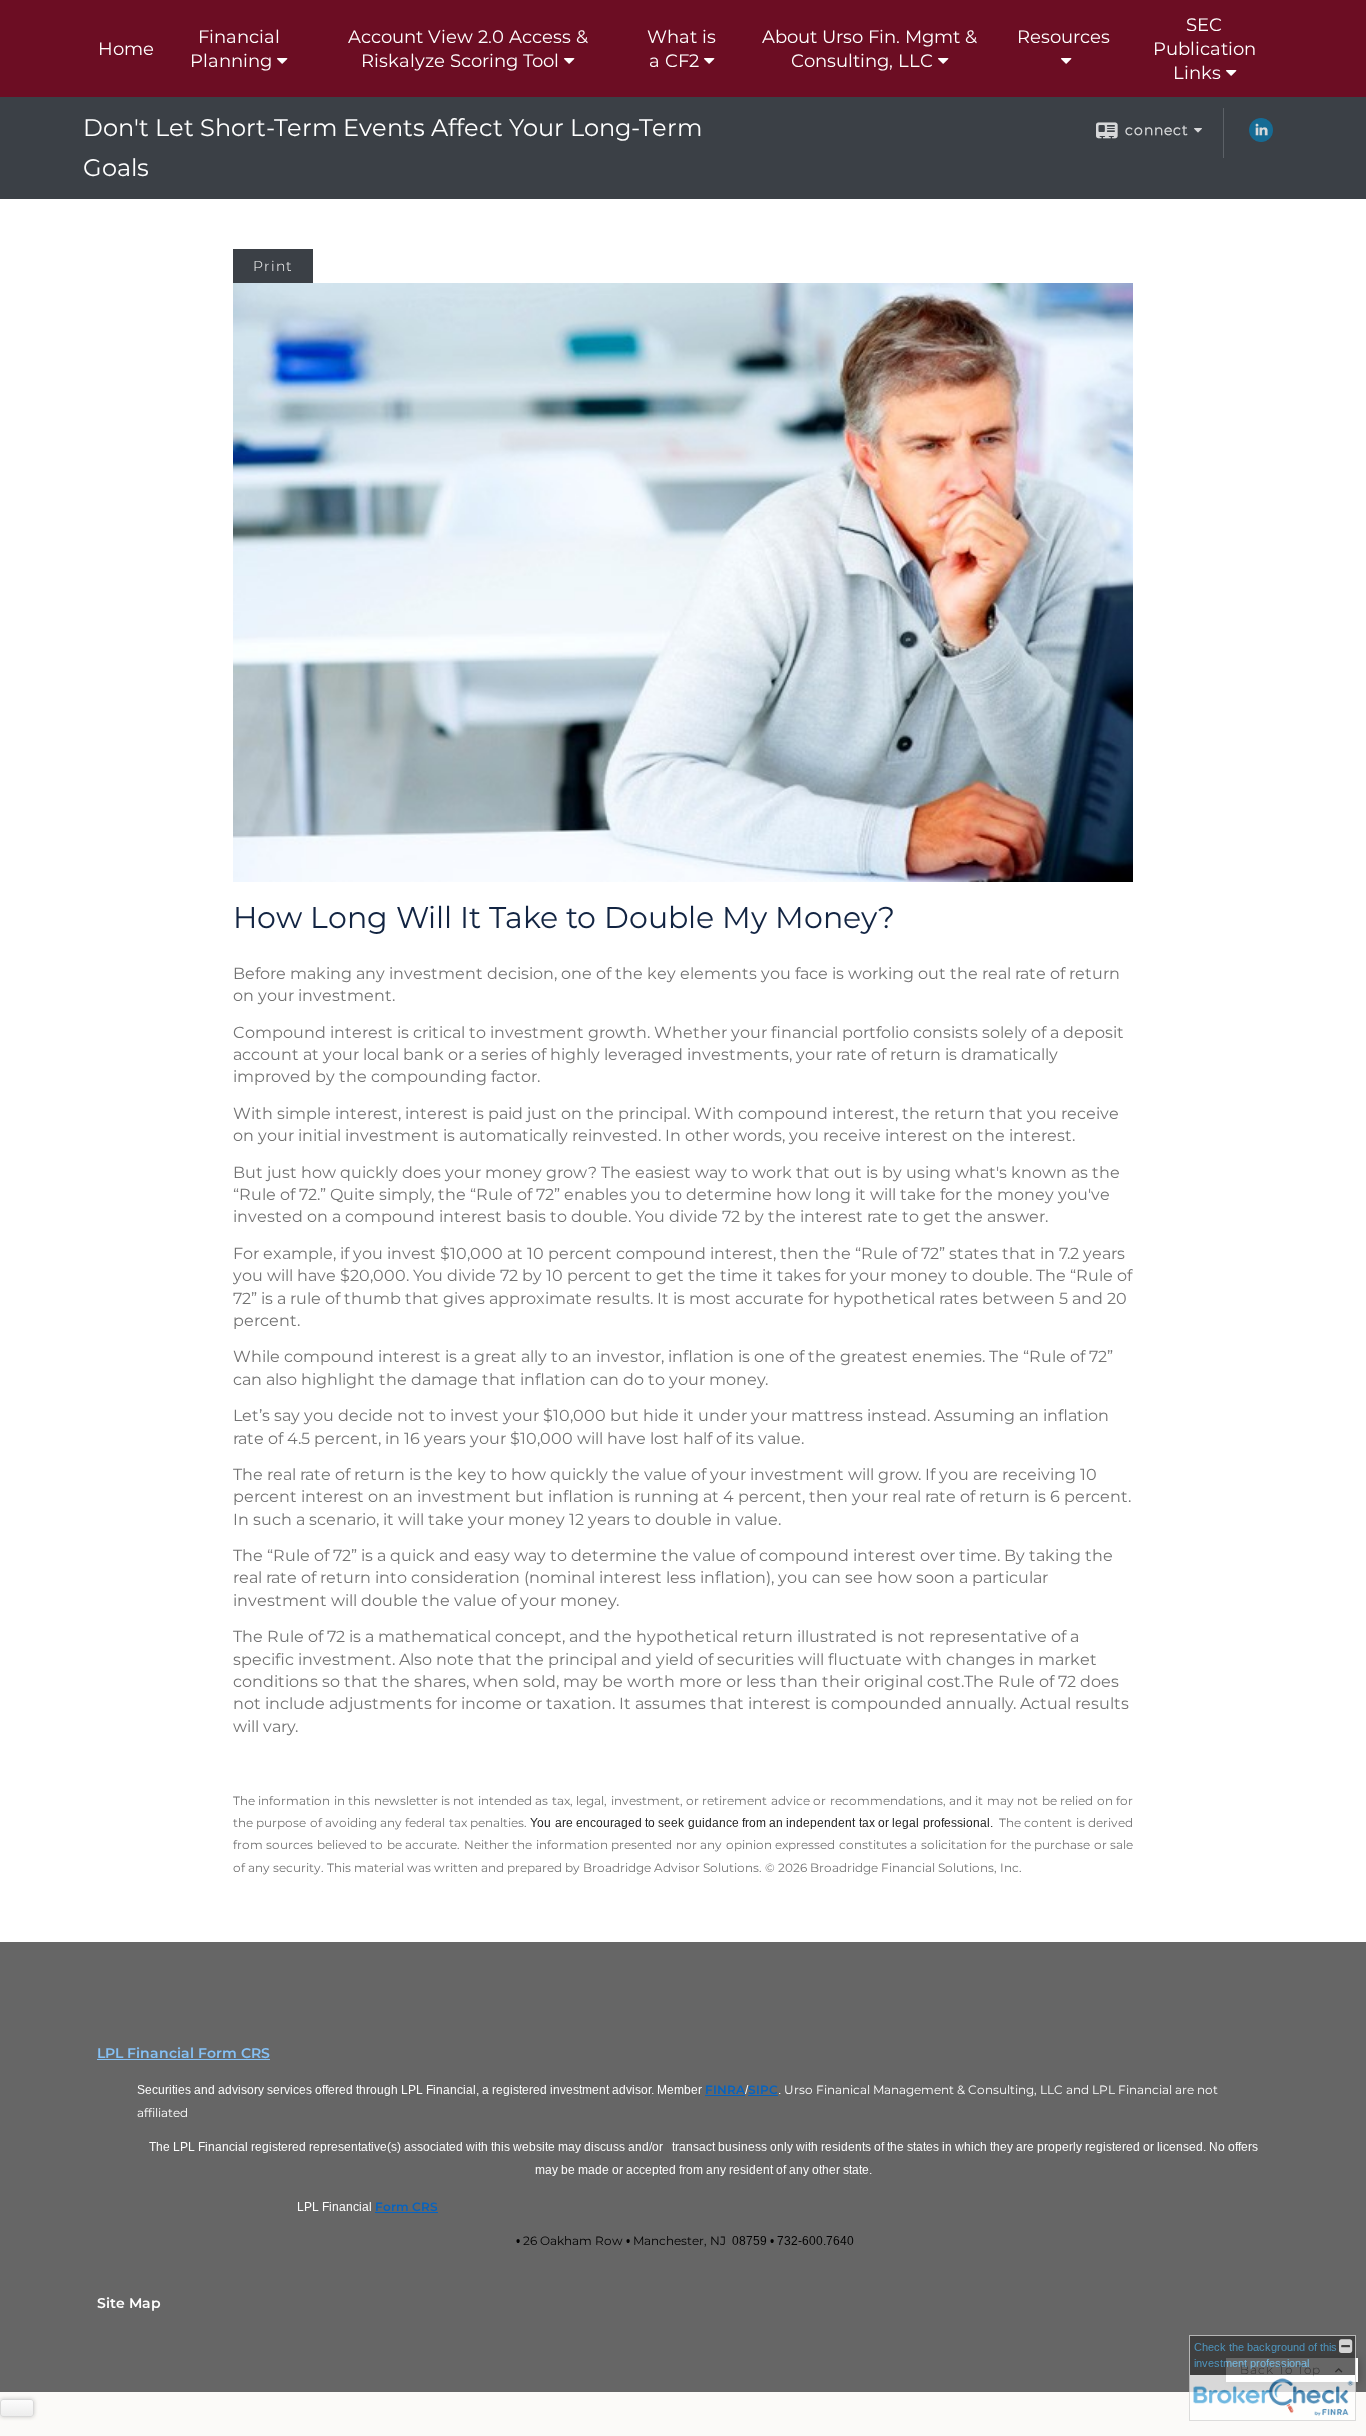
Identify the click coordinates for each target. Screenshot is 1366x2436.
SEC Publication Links (1204, 49)
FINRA (725, 2089)
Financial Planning (235, 49)
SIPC (763, 2089)
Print (273, 266)
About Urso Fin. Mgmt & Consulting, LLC (869, 49)
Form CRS (406, 2206)
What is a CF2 (681, 49)
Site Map (129, 2303)
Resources (1063, 37)
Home (126, 49)
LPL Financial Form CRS (183, 2053)
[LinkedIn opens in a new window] (1261, 137)
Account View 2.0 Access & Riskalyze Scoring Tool (468, 49)
